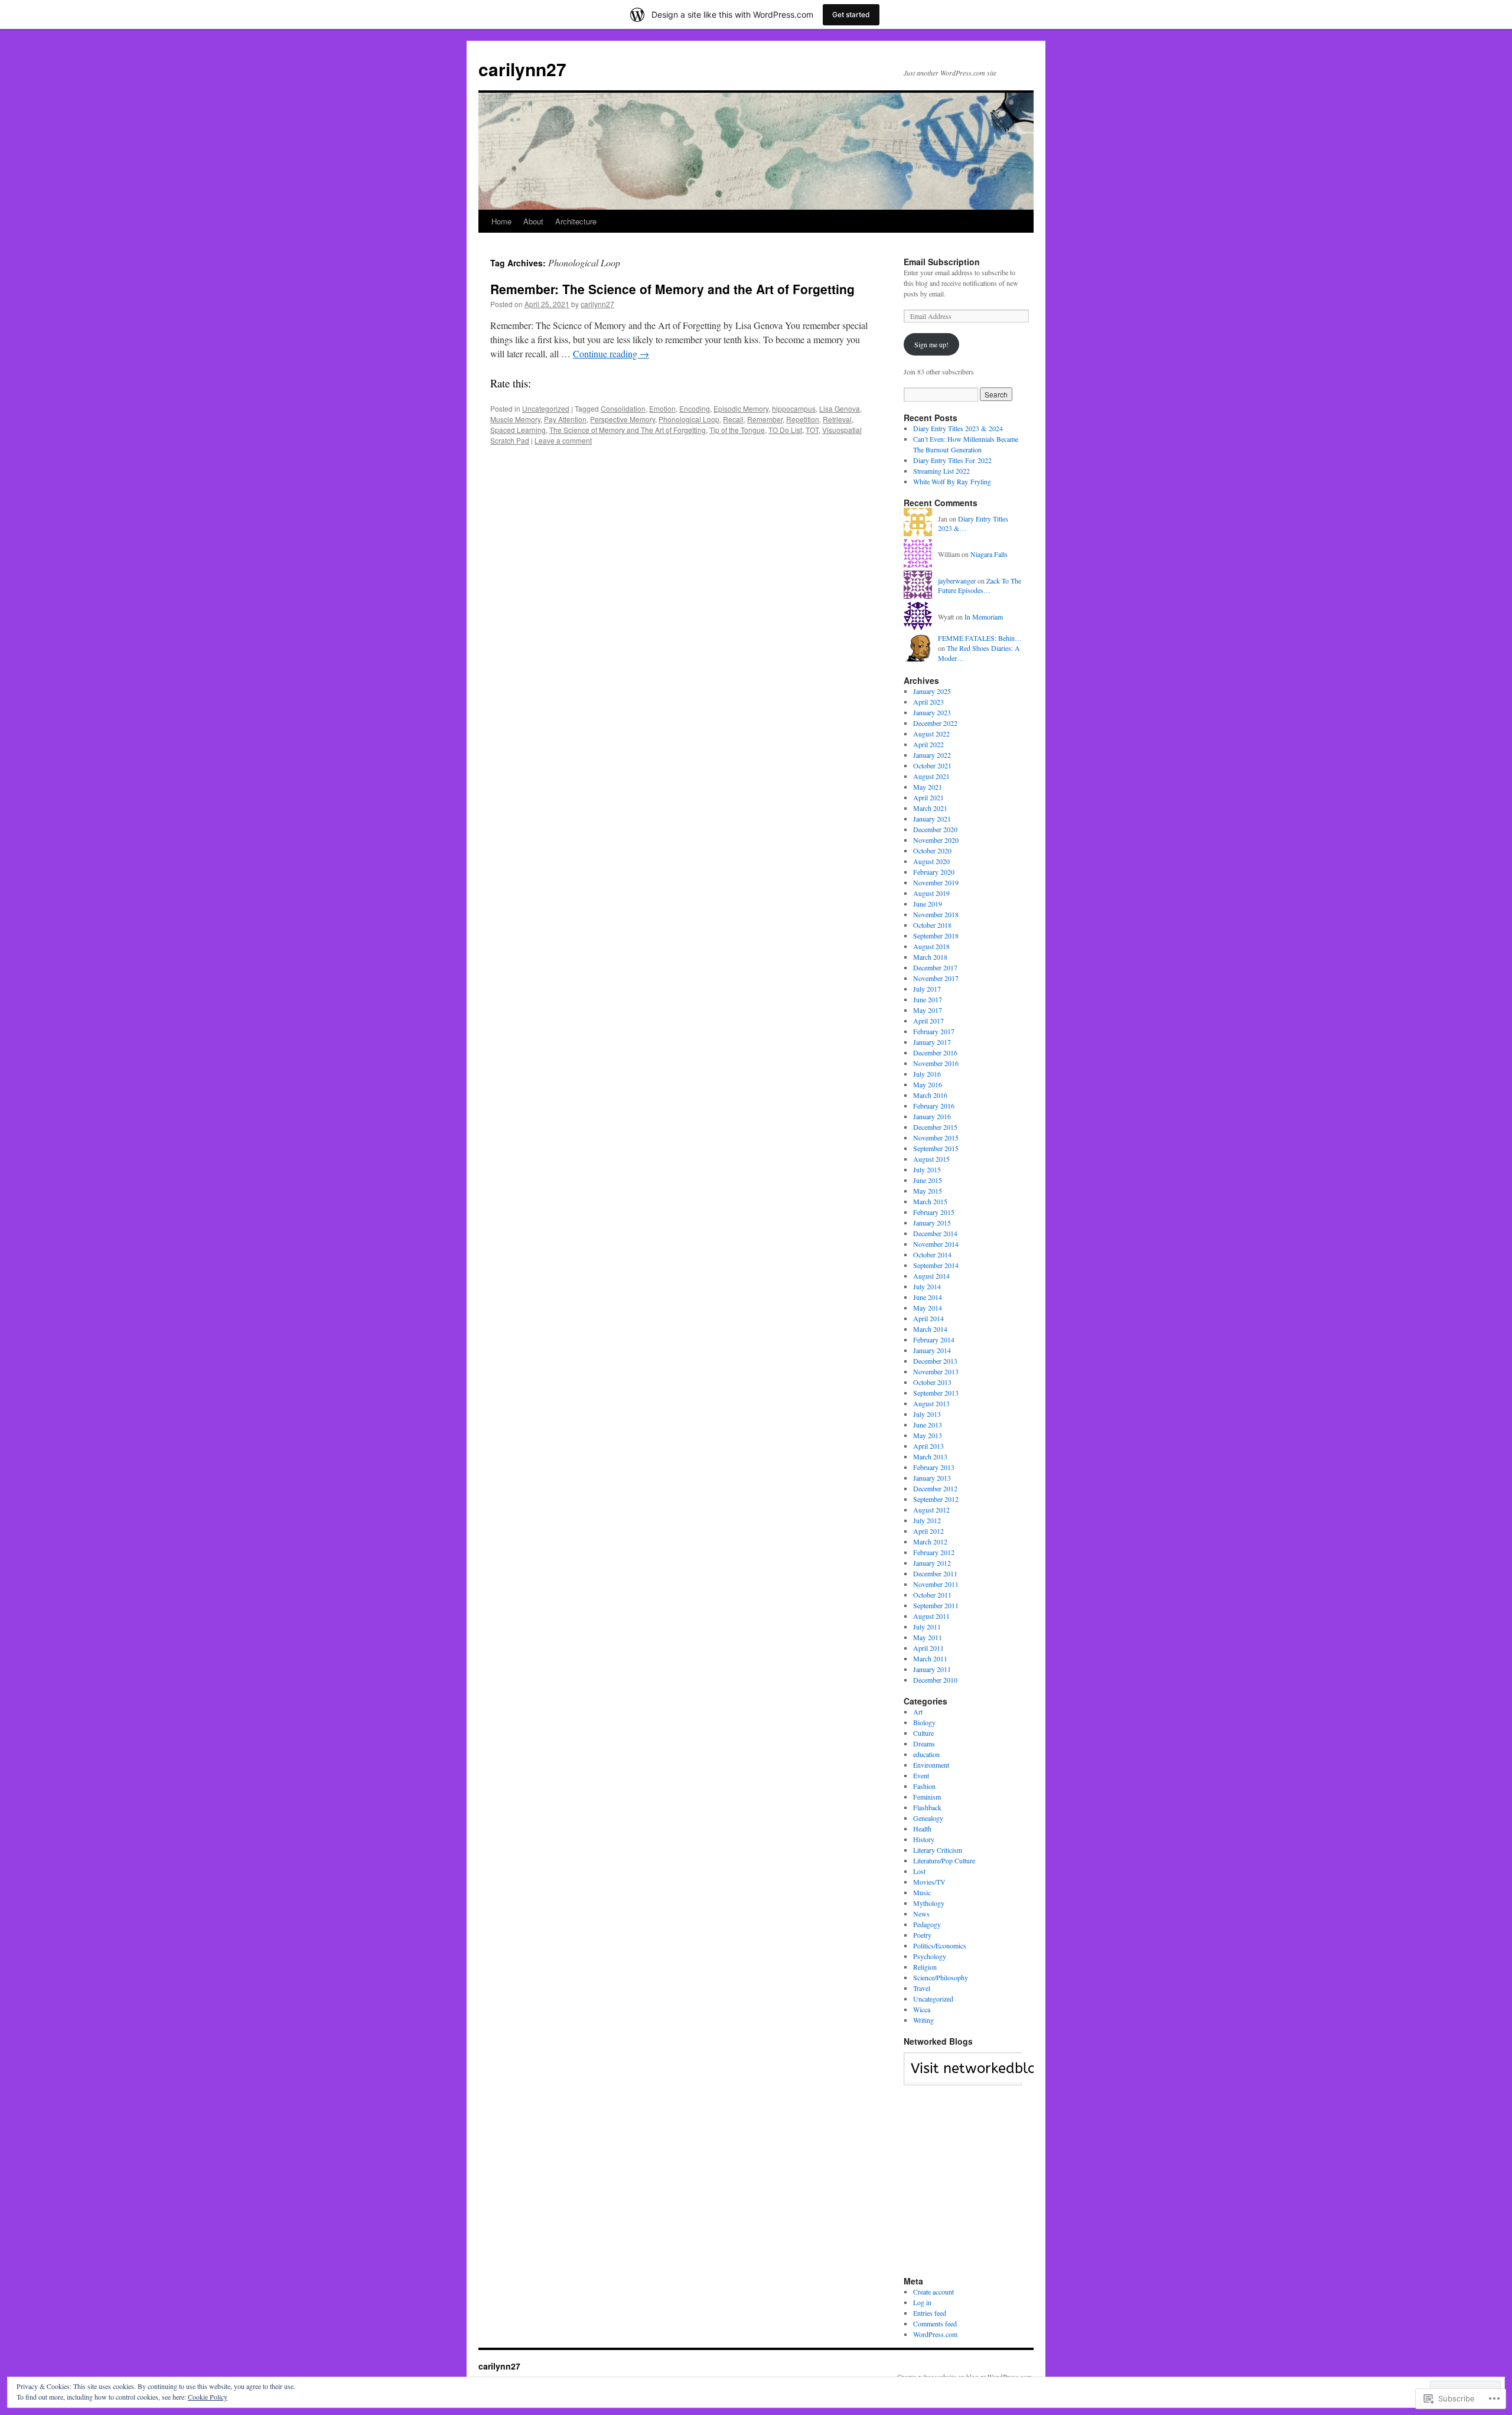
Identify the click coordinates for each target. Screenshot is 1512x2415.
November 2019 (936, 882)
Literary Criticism (938, 1850)
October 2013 (932, 1382)
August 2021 (931, 776)
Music (922, 1892)
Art (918, 1712)
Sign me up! (931, 344)
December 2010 (935, 1680)
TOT (812, 430)
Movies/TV (929, 1882)
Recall (733, 419)
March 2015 (930, 1201)
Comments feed (935, 2323)
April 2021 (928, 797)
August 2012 (931, 1510)
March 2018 (930, 957)
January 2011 (932, 1669)
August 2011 (931, 1616)
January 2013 (932, 1478)
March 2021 (930, 808)
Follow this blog (963, 2075)
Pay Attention (565, 419)
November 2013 (936, 1371)
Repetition (803, 419)
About (533, 221)
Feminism (927, 1797)
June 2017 (928, 999)
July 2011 (927, 1627)
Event (921, 1775)
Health (922, 1829)
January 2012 (932, 1563)
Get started (851, 14)
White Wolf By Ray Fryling (952, 481)
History (924, 1839)
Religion (925, 1967)
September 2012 (936, 1499)
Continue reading (611, 353)
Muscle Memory (515, 419)
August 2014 (931, 1276)
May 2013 (928, 1435)
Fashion (924, 1786)
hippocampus (794, 408)
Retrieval (837, 419)
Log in (922, 2302)
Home (501, 221)
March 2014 (930, 1329)
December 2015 (935, 1127)
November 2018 (936, 914)
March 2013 (930, 1456)
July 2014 (927, 1286)
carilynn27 (522, 69)
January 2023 (932, 712)
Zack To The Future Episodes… (980, 586)
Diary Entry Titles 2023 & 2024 (958, 428)
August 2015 (931, 1159)
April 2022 (928, 744)
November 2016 (936, 1063)
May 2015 (928, 1191)
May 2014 (928, 1308)
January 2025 (932, 691)
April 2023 (928, 702)
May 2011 (928, 1637)
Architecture (576, 221)
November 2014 (936, 1244)
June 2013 (928, 1425)
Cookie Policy (208, 2397)
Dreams (924, 1743)
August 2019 (931, 893)
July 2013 (927, 1414)
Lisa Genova (840, 408)
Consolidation (623, 408)
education (926, 1754)
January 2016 (932, 1116)
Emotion (662, 408)
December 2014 (935, 1233)
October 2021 (932, 765)
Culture (923, 1733)
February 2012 (934, 1552)
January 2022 (932, 755)
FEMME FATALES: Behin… (980, 638)
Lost (919, 1871)
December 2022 (935, 723)
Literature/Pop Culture (944, 1860)
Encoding (695, 408)
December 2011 (935, 1573)
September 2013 (936, 1393)
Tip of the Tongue (737, 430)
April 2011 (928, 1648)
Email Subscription (942, 262)
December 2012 (935, 1488)
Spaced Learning (518, 430)
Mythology (929, 1903)
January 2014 (932, 1350)
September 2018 (936, 936)
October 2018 (932, 925)
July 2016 (927, 1074)
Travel (922, 1988)
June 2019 (928, 904)
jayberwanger (957, 581)
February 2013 (934, 1467)
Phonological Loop (689, 419)
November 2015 (936, 1138)
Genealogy (928, 1818)
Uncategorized (546, 408)
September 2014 (936, 1265)
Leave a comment (563, 440)
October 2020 (932, 850)
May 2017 (928, 1010)
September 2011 (936, 1605)
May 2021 (928, 787)
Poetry (922, 1935)
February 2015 (934, 1212)
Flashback (927, 1807)
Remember (765, 419)
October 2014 (932, 1254)
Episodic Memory (741, 408)
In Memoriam (984, 617)
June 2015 (928, 1180)
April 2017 (928, 1021)
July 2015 (927, 1169)
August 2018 (931, 946)
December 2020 (935, 829)
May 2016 (928, 1084)
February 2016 (934, 1106)
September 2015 (936, 1148)
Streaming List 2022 (941, 471)
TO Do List (785, 430)
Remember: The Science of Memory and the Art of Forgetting (672, 289)
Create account (933, 2292)
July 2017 (927, 989)
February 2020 (934, 872)
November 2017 (936, 978)
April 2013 (928, 1446)
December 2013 (935, 1361)
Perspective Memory (623, 419)
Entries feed (930, 2313)
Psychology (930, 1956)
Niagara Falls (989, 554)
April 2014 (928, 1318)
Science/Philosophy (941, 1977)
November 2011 (936, 1584)
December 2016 (935, 1052)
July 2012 (927, 1520)
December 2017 (935, 967)
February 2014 (934, 1340)
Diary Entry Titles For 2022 (952, 460)
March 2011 (930, 1658)
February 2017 (934, 1031)
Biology (924, 1722)
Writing (923, 2020)
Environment (931, 1765)
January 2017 (932, 1042)
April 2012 (928, 1531)
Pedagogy (927, 1924)
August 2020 (931, 861)
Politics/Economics (940, 1945)
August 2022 (931, 734)
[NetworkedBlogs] (997, 2080)
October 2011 (932, 1595)
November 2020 (936, 840)
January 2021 (932, 819)
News (921, 1914)
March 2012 (930, 1541)
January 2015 (932, 1223)
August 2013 (931, 1403)
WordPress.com (935, 2334)
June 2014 (928, 1297)
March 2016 (930, 1095)
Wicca (922, 2009)
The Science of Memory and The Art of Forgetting (628, 430)
